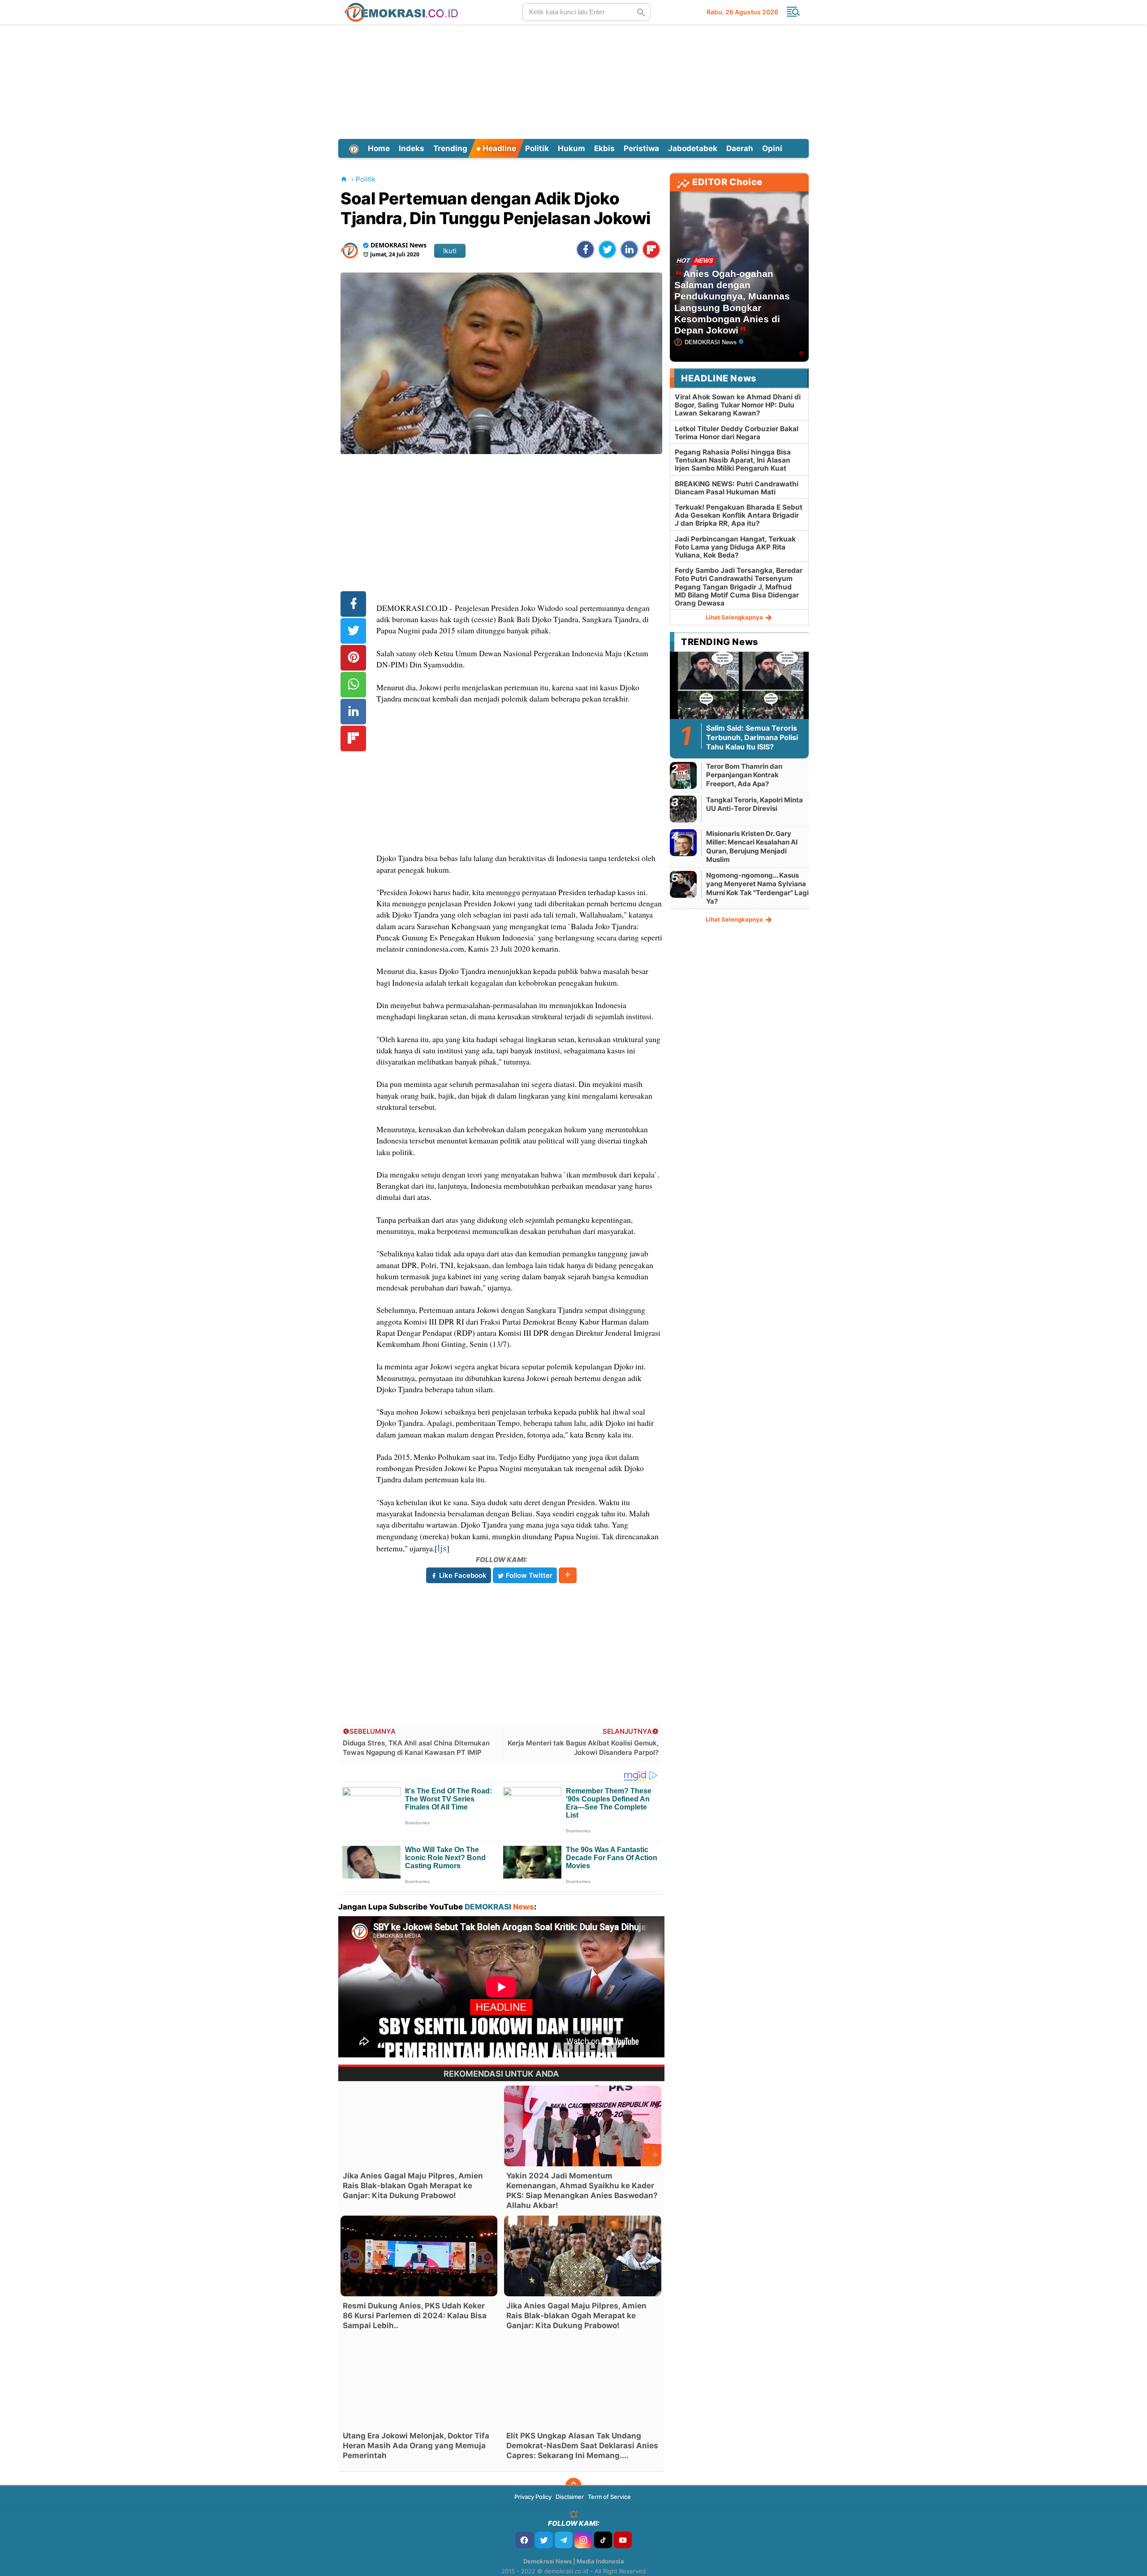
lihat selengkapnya (735, 617)
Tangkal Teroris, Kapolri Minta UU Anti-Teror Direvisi (755, 804)
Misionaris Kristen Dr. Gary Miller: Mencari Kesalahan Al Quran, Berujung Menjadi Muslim (752, 847)
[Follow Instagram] (583, 2540)
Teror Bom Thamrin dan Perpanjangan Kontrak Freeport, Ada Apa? (744, 775)
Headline (498, 148)
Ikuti (450, 251)
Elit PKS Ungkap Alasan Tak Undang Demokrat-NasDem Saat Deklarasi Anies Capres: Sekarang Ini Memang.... (582, 2446)
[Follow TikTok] (603, 2540)
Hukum (571, 148)
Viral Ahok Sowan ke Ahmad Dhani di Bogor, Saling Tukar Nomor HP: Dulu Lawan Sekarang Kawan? (738, 405)
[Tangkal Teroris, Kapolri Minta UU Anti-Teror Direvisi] (683, 809)
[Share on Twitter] (607, 249)
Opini (772, 148)
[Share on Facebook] (585, 249)
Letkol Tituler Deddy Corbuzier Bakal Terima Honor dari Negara (737, 433)
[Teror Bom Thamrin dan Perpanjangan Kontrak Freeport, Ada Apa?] (683, 775)
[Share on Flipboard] (651, 249)
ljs (442, 1548)
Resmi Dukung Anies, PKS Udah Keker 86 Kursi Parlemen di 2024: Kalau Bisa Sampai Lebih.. (415, 2316)
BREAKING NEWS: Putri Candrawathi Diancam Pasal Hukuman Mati (737, 488)
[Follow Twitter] (544, 2540)
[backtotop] (573, 2486)
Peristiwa (641, 148)
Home (379, 148)
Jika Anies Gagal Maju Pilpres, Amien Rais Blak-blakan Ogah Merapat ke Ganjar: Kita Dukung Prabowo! (413, 2186)
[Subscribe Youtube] (623, 2540)
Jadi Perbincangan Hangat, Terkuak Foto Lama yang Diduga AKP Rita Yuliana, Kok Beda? (735, 547)
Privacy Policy (533, 2497)
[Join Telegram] (564, 2540)
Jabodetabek (693, 148)
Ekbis (604, 148)
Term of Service (609, 2497)
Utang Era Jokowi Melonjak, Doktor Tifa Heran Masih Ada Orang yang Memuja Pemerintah (416, 2446)
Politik (537, 148)
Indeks (412, 148)
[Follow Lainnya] (568, 1575)
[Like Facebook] (524, 2540)
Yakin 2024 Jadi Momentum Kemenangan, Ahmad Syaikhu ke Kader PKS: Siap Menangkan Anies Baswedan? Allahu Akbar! (582, 2191)
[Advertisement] (573, 80)
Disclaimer (570, 2497)
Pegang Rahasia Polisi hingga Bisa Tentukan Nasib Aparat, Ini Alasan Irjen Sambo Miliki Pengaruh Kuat (733, 460)
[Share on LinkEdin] (629, 249)
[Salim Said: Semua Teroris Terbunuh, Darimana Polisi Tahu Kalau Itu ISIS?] (739, 690)
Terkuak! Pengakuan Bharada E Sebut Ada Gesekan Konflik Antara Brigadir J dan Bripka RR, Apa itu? (739, 515)
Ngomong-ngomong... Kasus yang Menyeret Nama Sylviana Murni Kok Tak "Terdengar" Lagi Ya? (757, 888)
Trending (450, 148)
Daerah (740, 148)
